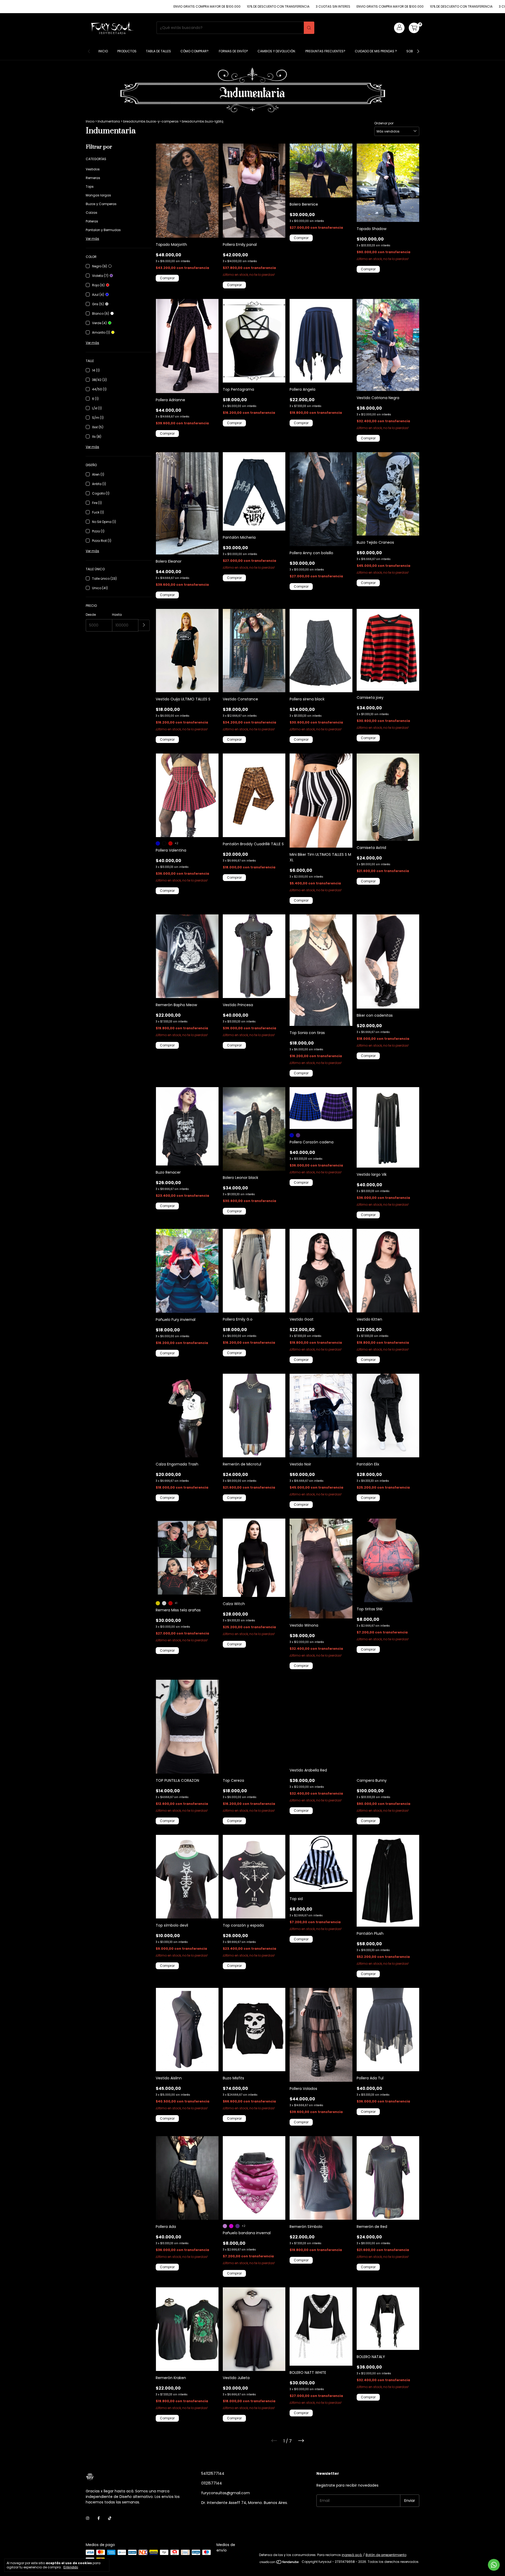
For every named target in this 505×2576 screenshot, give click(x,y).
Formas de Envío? (233, 51)
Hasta (117, 615)
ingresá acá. (352, 2555)
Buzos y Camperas (101, 204)
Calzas (92, 213)
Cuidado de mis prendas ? (376, 51)
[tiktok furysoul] (110, 2518)
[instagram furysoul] (88, 2518)
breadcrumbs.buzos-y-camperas (151, 121)
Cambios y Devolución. (277, 51)
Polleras (92, 221)
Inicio (103, 51)
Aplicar (144, 625)
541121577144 (213, 2473)
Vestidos (93, 169)
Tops (90, 187)
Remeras (93, 178)
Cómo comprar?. (195, 51)
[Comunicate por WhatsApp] (494, 2565)
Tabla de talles (158, 51)
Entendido (71, 2567)
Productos (127, 51)
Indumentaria (109, 121)
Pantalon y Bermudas (103, 230)
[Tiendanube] (279, 2563)
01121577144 (212, 2483)
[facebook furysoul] (99, 2518)
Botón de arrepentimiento (386, 2555)
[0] (414, 28)
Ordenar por (384, 123)
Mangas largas (98, 195)
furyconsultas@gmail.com (226, 2493)
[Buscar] (309, 28)
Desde (91, 615)
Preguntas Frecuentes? (325, 51)
